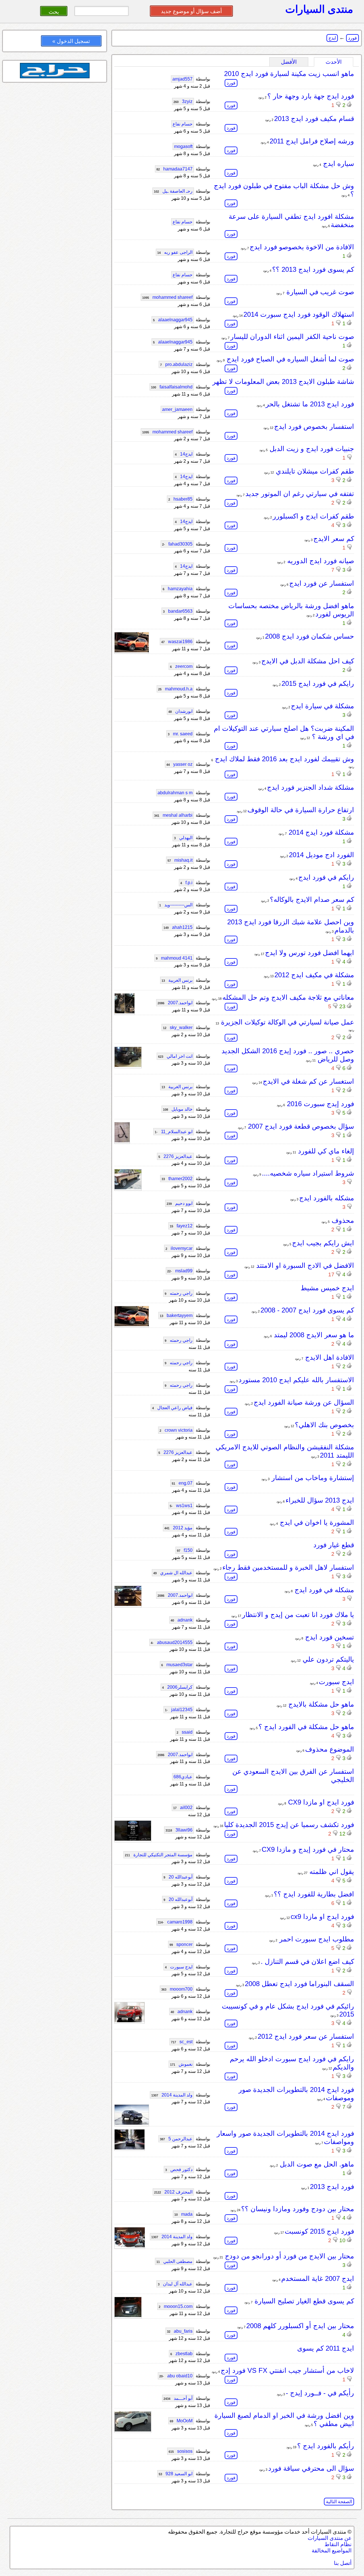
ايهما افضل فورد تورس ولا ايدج (310, 953)
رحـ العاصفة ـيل (173, 191)
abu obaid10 (176, 2376)
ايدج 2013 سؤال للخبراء (320, 1500)
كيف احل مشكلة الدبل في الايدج (308, 661)
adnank (182, 1620)
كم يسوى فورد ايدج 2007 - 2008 (307, 1310)
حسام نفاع (183, 124)
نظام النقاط (338, 2544)
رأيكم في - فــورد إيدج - (320, 2393)
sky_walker (178, 1027)
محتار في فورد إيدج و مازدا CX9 (308, 1849)
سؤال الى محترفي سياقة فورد (311, 2468)
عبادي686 (183, 1777)
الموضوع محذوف (330, 1749)
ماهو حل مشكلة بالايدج (320, 1704)
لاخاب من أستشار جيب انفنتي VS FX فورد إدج (287, 2370)
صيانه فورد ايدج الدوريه (320, 561)
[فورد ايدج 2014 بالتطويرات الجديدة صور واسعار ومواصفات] (130, 2148)
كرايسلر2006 (177, 1687)
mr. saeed (180, 734)
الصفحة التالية (339, 2502)
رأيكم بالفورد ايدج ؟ (326, 2446)
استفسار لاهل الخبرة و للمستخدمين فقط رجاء (288, 1567)
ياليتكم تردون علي (327, 1659)
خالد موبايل (178, 1109)
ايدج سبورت (336, 1682)
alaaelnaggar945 (173, 320)
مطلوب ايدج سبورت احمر (316, 1939)
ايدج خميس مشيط (327, 1288)
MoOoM (181, 2421)
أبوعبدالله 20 (178, 1877)
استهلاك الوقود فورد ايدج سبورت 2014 (299, 314)
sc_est (182, 2042)
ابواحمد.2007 (175, 1003)
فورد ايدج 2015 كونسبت (319, 2231)
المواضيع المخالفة (332, 2551)
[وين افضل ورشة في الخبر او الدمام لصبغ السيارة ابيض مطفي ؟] (133, 2430)
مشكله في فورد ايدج (323, 1590)
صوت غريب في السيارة (319, 292)
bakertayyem (176, 1315)
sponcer (181, 1944)
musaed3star (177, 1665)
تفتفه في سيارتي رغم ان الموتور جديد (300, 494)
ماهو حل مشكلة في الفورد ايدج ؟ (306, 1727)
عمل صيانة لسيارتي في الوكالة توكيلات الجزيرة (287, 1022)
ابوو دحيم (180, 1203)
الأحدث (334, 62)
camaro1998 (175, 1922)
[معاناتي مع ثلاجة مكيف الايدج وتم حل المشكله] (125, 1012)
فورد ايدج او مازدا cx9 (322, 1916)
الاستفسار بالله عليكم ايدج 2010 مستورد (296, 1380)
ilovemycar (179, 1248)
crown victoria (176, 1430)
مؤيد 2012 (178, 1528)
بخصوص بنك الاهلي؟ (324, 1425)
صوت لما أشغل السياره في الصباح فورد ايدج (289, 359)
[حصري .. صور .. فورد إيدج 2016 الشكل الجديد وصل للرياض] (128, 1065)
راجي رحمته (179, 1293)
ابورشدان (180, 711)
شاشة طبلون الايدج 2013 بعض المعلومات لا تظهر (283, 381)
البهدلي (183, 838)
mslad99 (180, 1271)
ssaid (185, 1732)
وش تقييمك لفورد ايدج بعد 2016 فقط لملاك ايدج (284, 759)
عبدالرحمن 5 (176, 2139)
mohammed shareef (167, 297)
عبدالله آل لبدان (175, 2284)
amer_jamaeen (177, 409)
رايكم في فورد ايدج (326, 877)
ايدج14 (184, 454)
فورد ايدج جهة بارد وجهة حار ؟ (311, 96)
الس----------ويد (176, 905)
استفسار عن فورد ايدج (322, 583)
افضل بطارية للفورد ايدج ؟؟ (314, 1894)
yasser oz (179, 764)
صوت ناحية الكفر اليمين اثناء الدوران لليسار (292, 337)
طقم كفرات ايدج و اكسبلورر (313, 516)
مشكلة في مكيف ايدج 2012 (314, 975)
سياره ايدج (338, 163)
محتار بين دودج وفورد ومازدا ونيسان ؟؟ (298, 2209)
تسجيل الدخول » (71, 41)
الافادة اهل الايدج (329, 1357)
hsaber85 (180, 499)
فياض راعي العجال (172, 1408)
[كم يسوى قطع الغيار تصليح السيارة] (128, 2315)
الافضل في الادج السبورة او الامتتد (304, 1265)
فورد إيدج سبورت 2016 (319, 1104)
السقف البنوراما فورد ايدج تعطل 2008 (299, 1984)
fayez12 (181, 1226)
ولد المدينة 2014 (172, 2095)
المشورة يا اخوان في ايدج (316, 1522)
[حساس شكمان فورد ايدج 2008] (132, 651)
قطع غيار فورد (334, 1545)
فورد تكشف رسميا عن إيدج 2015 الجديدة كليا (289, 1825)
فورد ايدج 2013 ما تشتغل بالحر (310, 404)
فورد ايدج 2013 (332, 2187)
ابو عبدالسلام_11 (174, 1132)
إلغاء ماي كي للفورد (325, 1151)
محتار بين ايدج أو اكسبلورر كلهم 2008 (300, 2326)
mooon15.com (176, 2306)
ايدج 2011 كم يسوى (326, 2348)
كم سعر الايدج (334, 539)
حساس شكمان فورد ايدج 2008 (310, 636)
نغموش (181, 2064)
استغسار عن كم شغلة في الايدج (308, 1081)
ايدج (332, 38)
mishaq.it (180, 860)
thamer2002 (177, 1179)
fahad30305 (177, 544)
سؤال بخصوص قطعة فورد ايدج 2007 (300, 1126)
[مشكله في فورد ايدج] (128, 1604)
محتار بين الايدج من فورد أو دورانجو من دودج (288, 2256)
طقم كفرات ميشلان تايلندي (314, 471)
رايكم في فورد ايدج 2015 (318, 683)
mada (183, 2214)
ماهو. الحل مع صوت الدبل (316, 2164)
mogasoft (183, 146)
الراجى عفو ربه (175, 252)
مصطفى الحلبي (174, 2261)
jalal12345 (179, 1710)
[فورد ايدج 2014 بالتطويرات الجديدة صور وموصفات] (132, 2123)
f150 (185, 1550)
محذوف (342, 1220)
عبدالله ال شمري (173, 1573)
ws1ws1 (181, 1506)
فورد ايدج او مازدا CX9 (320, 1802)
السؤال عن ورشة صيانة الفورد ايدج (304, 1402)
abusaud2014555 (172, 1642)
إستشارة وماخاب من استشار (312, 1478)
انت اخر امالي (175, 1056)
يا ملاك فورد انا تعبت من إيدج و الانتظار (298, 1615)
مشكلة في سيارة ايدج (322, 706)
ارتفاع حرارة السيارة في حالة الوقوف (301, 810)
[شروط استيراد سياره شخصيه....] (128, 1188)
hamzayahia (178, 589)
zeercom (181, 666)
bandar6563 (178, 611)
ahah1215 (178, 927)
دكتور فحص (179, 2169)
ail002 (183, 1807)
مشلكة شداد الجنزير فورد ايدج (311, 787)
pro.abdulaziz (176, 364)
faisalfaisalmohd (172, 387)
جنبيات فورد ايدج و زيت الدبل (311, 449)
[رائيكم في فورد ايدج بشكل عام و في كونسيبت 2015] (130, 2021)
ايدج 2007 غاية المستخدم (318, 2278)
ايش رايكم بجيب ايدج (323, 1243)
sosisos (181, 2451)
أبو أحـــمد (178, 2398)
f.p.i (186, 883)
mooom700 (177, 1989)
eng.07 (182, 1483)
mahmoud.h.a (175, 689)
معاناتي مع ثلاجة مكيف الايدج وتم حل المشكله (288, 997)
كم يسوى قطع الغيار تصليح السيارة (303, 2301)
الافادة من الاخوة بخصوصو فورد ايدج (302, 247)
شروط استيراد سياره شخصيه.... (308, 1173)
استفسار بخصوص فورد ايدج (314, 426)
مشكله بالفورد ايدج (327, 1198)
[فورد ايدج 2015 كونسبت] (130, 2246)
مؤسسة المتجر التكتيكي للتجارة (159, 1855)
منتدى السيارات (319, 9)
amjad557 (182, 79)
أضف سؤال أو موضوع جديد (191, 11)
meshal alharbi (173, 815)
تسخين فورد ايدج (329, 1637)
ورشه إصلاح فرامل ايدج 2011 (312, 141)
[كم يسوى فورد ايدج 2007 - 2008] (132, 1325)
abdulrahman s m (175, 793)
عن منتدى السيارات (330, 2538)
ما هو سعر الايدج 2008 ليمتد (313, 1335)
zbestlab (181, 2354)
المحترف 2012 (173, 2192)
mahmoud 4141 (174, 958)
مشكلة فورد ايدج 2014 (320, 832)
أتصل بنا (343, 2563)
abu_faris (180, 2331)
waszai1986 (177, 642)
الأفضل (289, 62)
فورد (352, 38)
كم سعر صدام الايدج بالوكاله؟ (312, 899)
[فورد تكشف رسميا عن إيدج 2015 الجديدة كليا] (133, 1839)
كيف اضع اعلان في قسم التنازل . (307, 1961)
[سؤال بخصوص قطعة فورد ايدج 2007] (122, 1141)
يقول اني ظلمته (331, 1872)
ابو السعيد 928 (176, 2474)
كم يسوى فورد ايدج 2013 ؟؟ (313, 269)
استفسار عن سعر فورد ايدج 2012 (306, 2036)
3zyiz (183, 101)
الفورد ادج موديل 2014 (321, 855)
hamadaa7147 (174, 169)
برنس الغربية (177, 980)
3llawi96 (179, 1830)
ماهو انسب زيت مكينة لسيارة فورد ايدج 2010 (289, 74)
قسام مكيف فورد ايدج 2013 (314, 119)
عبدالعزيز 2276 (175, 1156)
